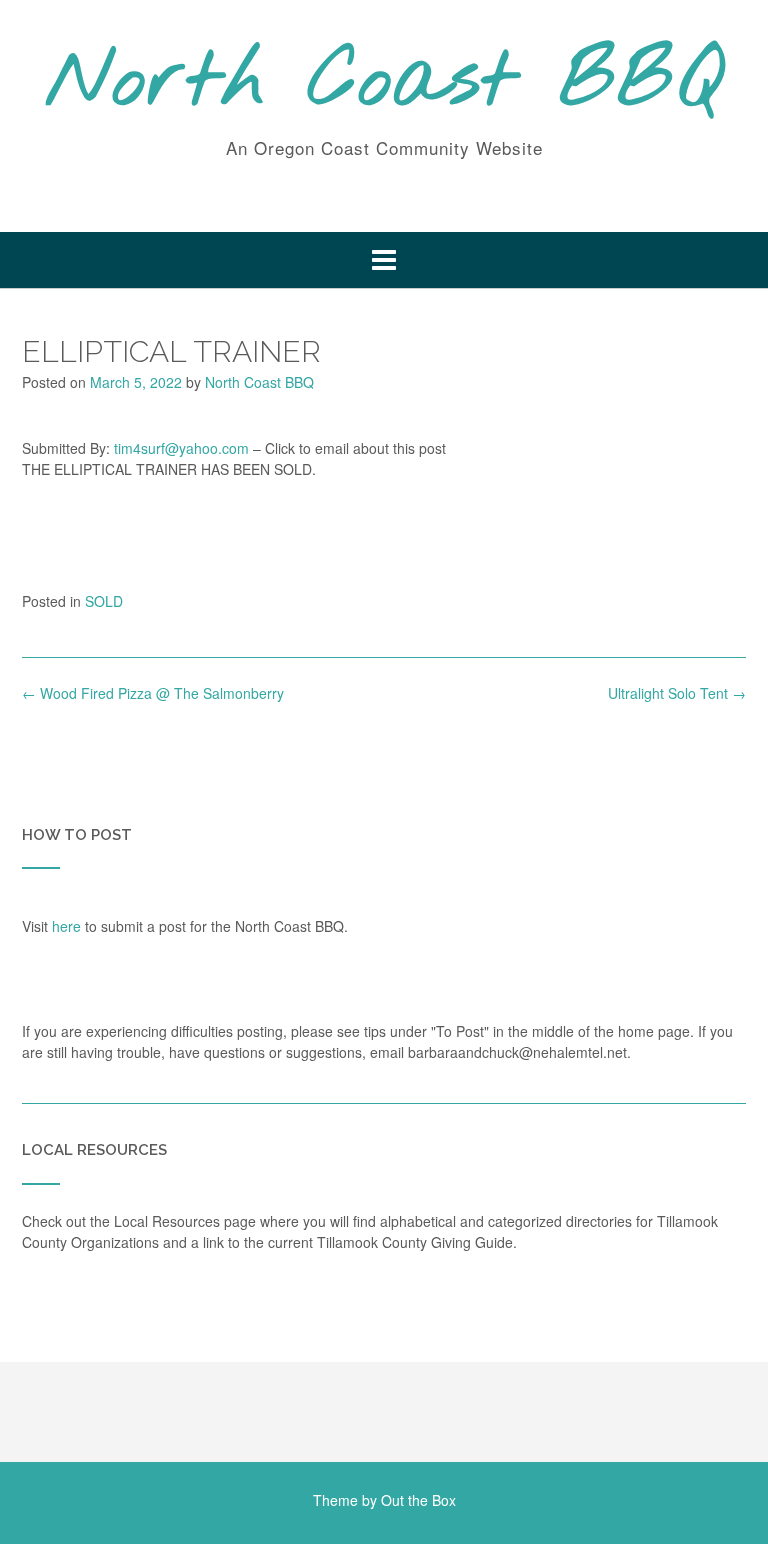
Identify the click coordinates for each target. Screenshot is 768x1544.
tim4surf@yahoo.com (181, 448)
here (66, 926)
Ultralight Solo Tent (677, 693)
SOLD (104, 601)
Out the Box (418, 1500)
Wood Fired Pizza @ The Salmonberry (153, 693)
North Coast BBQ (384, 83)
